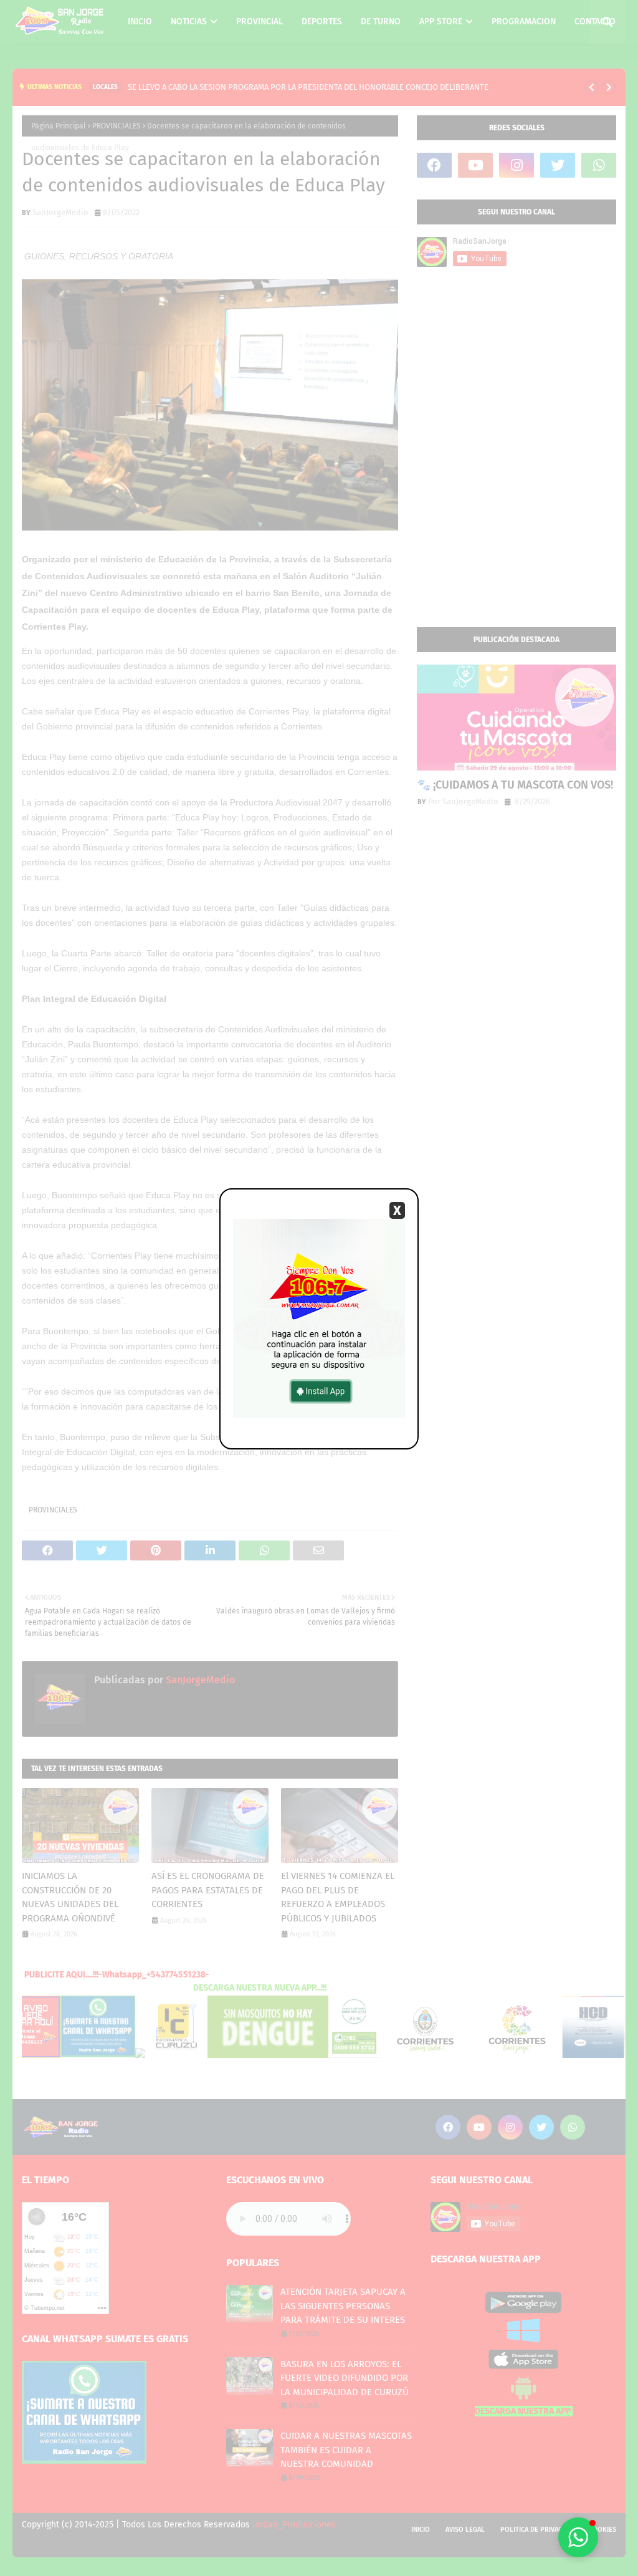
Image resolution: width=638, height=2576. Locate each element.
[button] (578, 2537)
